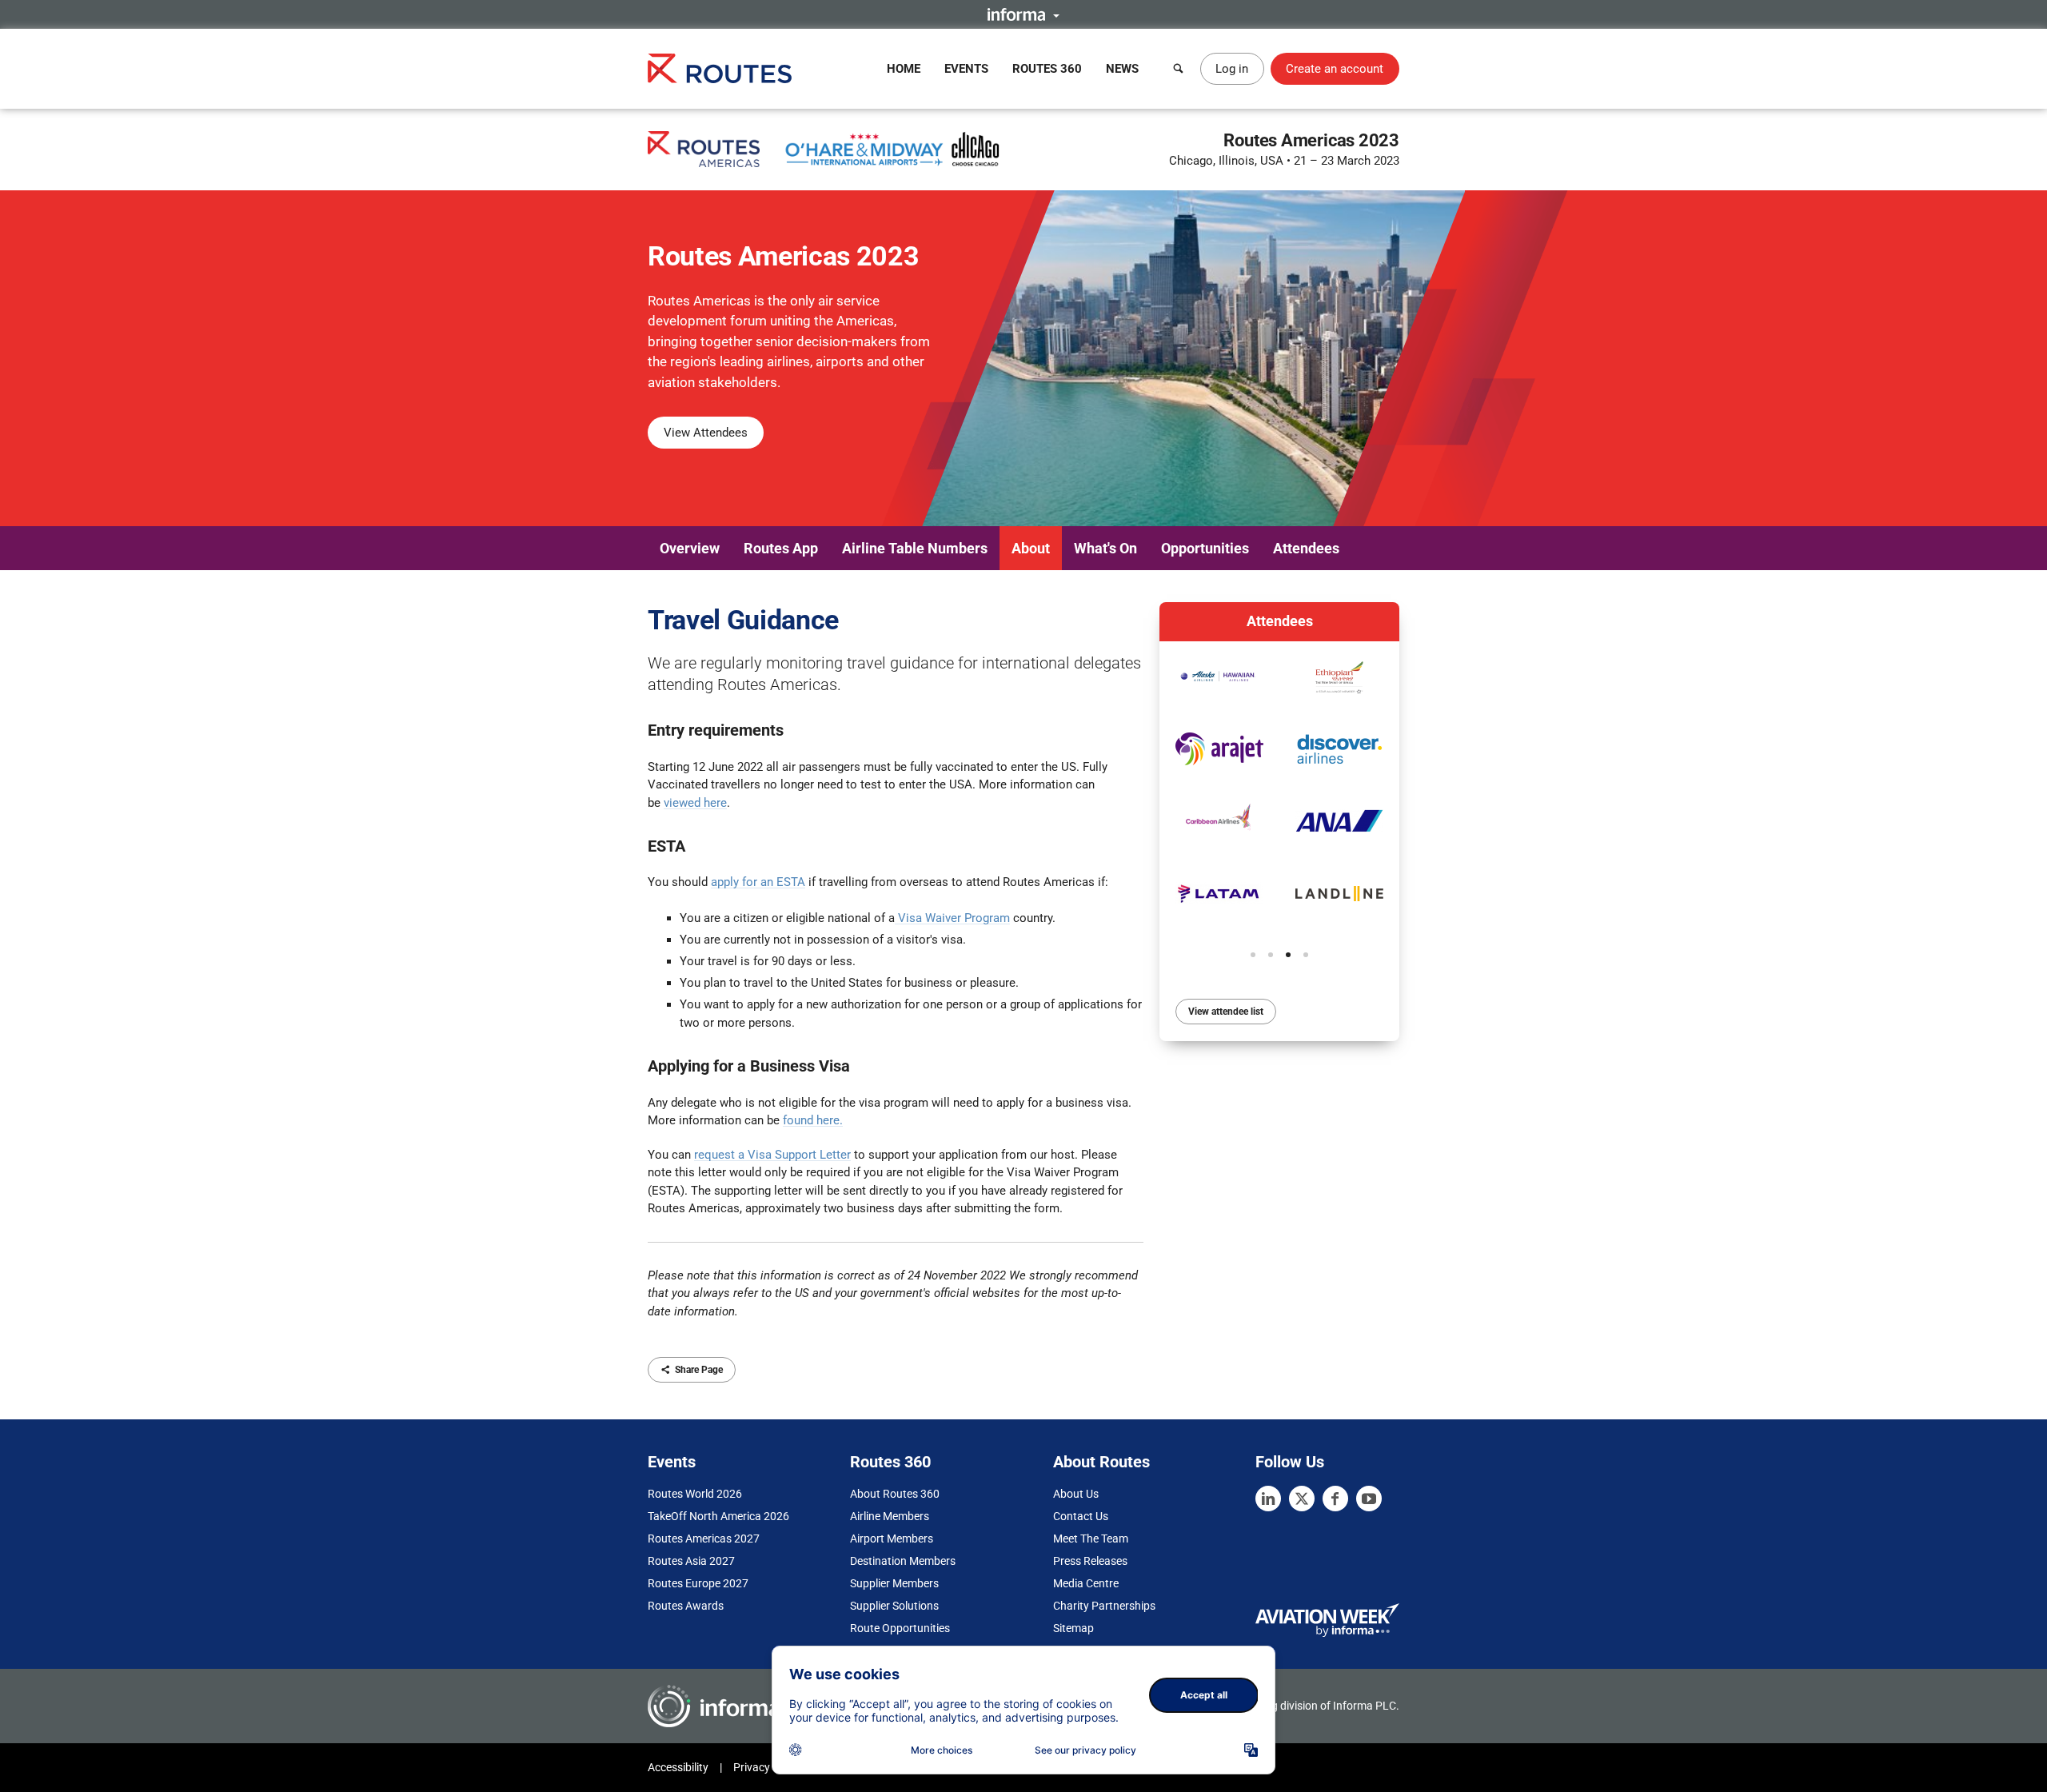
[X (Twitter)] (1302, 1499)
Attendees (1306, 548)
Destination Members (903, 1561)
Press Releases (1090, 1561)
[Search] (1179, 69)
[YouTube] (1369, 1499)
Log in (1232, 69)
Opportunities (1205, 548)
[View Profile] (1219, 677)
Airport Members (892, 1539)
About (1031, 548)
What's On (1105, 548)
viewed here (695, 803)
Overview (690, 548)
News (1122, 69)
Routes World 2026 (695, 1494)
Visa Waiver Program (954, 918)
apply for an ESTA (758, 882)
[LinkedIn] (1268, 1499)
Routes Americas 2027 (704, 1539)
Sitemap (1073, 1628)
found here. (813, 1120)
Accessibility (678, 1767)
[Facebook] (1335, 1499)
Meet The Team (1091, 1539)
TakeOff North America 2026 (718, 1516)
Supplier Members (894, 1583)
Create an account (1335, 69)
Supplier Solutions (894, 1606)
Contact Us (1081, 1516)
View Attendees (706, 433)
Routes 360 (1047, 69)
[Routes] (720, 68)
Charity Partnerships (1104, 1606)
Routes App (781, 548)
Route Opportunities (900, 1628)
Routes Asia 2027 (691, 1561)
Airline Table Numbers (915, 548)
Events (966, 69)
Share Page (699, 1370)
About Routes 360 (895, 1494)
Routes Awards (686, 1606)
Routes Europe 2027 (698, 1583)
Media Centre (1086, 1583)
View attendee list (1226, 1012)
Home (904, 69)
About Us (1076, 1494)
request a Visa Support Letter (772, 1155)
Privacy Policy (768, 1767)
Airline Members (890, 1516)
